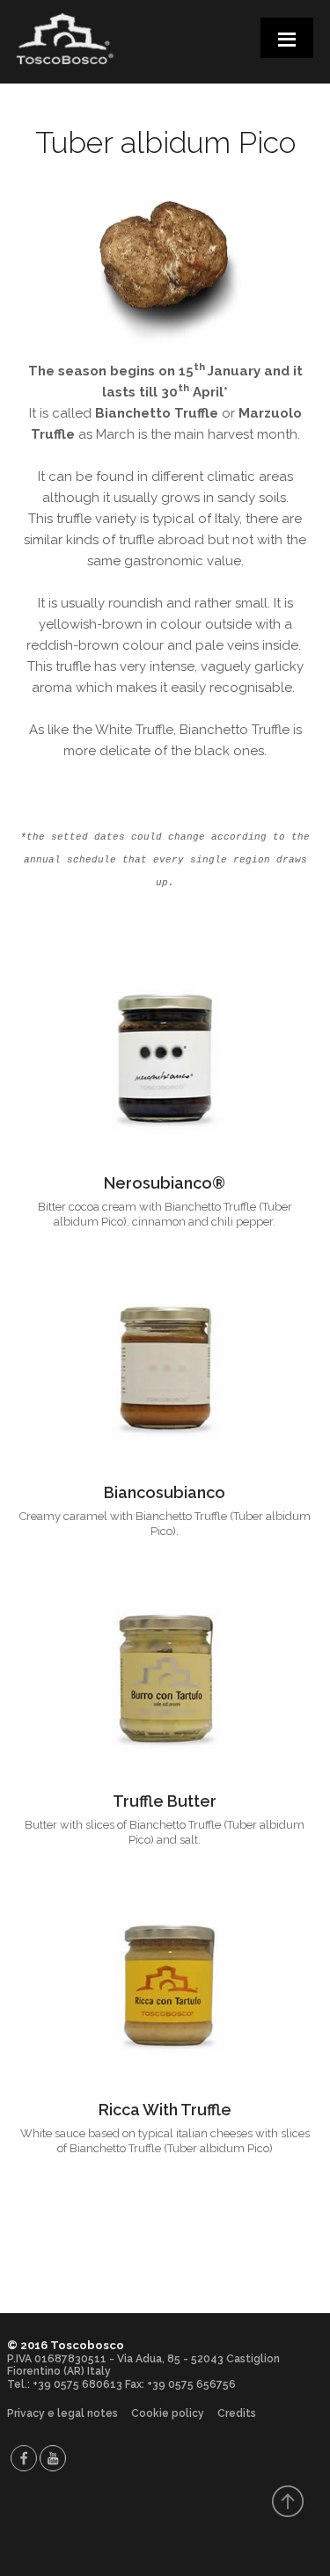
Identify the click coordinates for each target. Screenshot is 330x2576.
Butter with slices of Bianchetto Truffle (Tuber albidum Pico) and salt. (165, 1832)
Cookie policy (168, 2413)
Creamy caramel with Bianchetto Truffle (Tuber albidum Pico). (165, 1524)
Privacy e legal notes (62, 2413)
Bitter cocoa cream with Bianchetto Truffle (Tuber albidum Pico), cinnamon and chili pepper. (165, 1214)
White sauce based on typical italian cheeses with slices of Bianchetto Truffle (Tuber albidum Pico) (165, 2141)
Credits (237, 2413)
